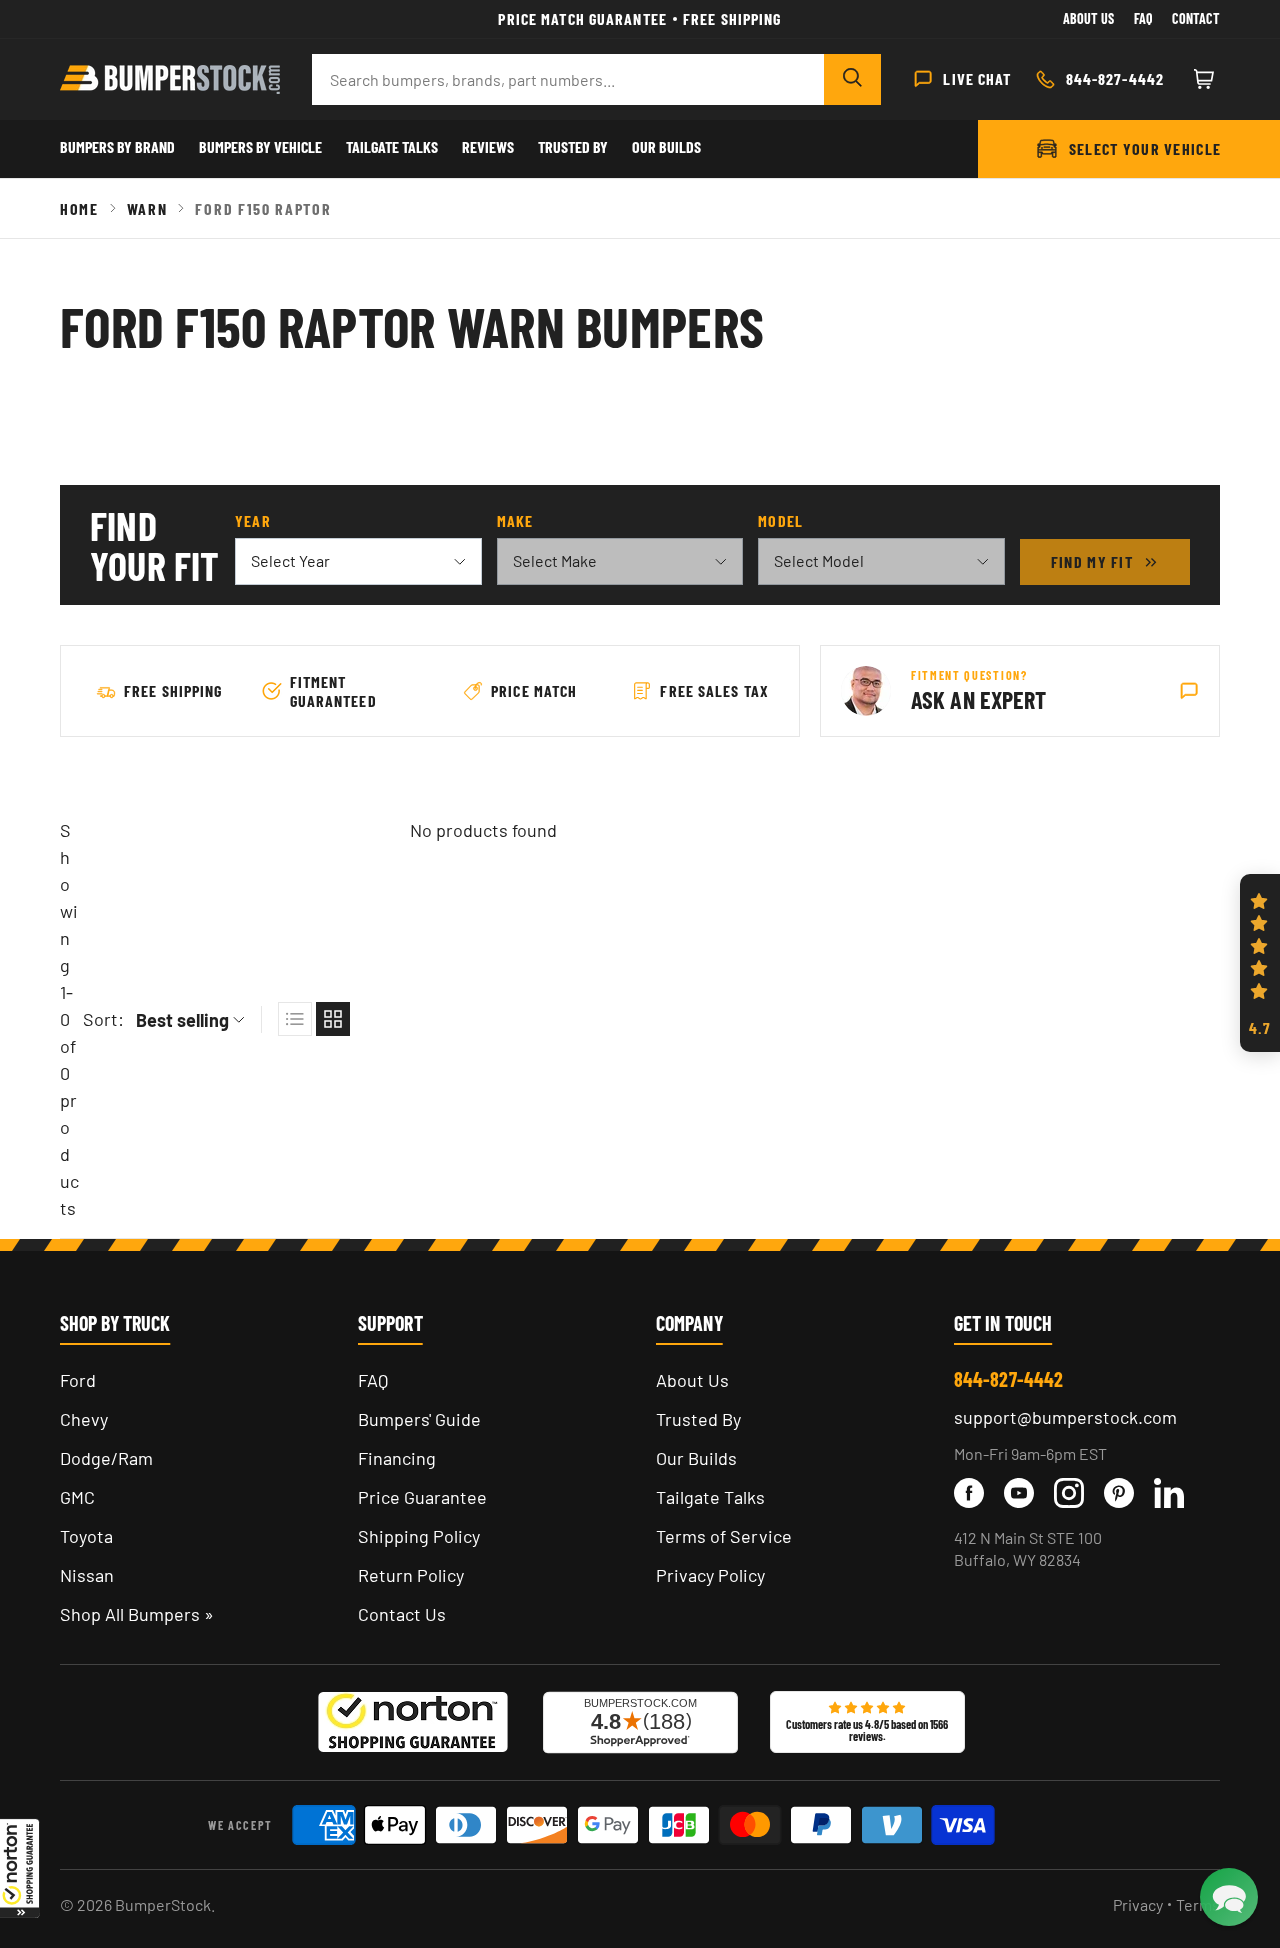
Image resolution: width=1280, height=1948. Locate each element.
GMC (77, 1497)
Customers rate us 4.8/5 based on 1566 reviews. (867, 1730)
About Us (1088, 18)
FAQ (373, 1380)
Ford (78, 1380)
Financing (397, 1458)
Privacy (1138, 1904)
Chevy (84, 1419)
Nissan (87, 1575)
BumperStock (163, 1904)
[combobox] (568, 79)
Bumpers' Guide (419, 1419)
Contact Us (402, 1614)
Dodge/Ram (106, 1458)
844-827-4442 (1008, 1379)
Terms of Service (724, 1536)
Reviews (488, 146)
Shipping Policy (419, 1536)
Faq (1143, 18)
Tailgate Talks (392, 146)
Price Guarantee (422, 1497)
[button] (20, 1868)
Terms (1198, 1904)
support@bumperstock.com (1065, 1417)
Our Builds (666, 146)
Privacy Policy (710, 1575)
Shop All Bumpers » (137, 1614)
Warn (147, 208)
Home (79, 208)
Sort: (103, 1019)
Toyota (86, 1536)
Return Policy (411, 1575)
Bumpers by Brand (117, 146)
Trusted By (573, 146)
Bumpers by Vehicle (260, 146)
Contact (1196, 18)
